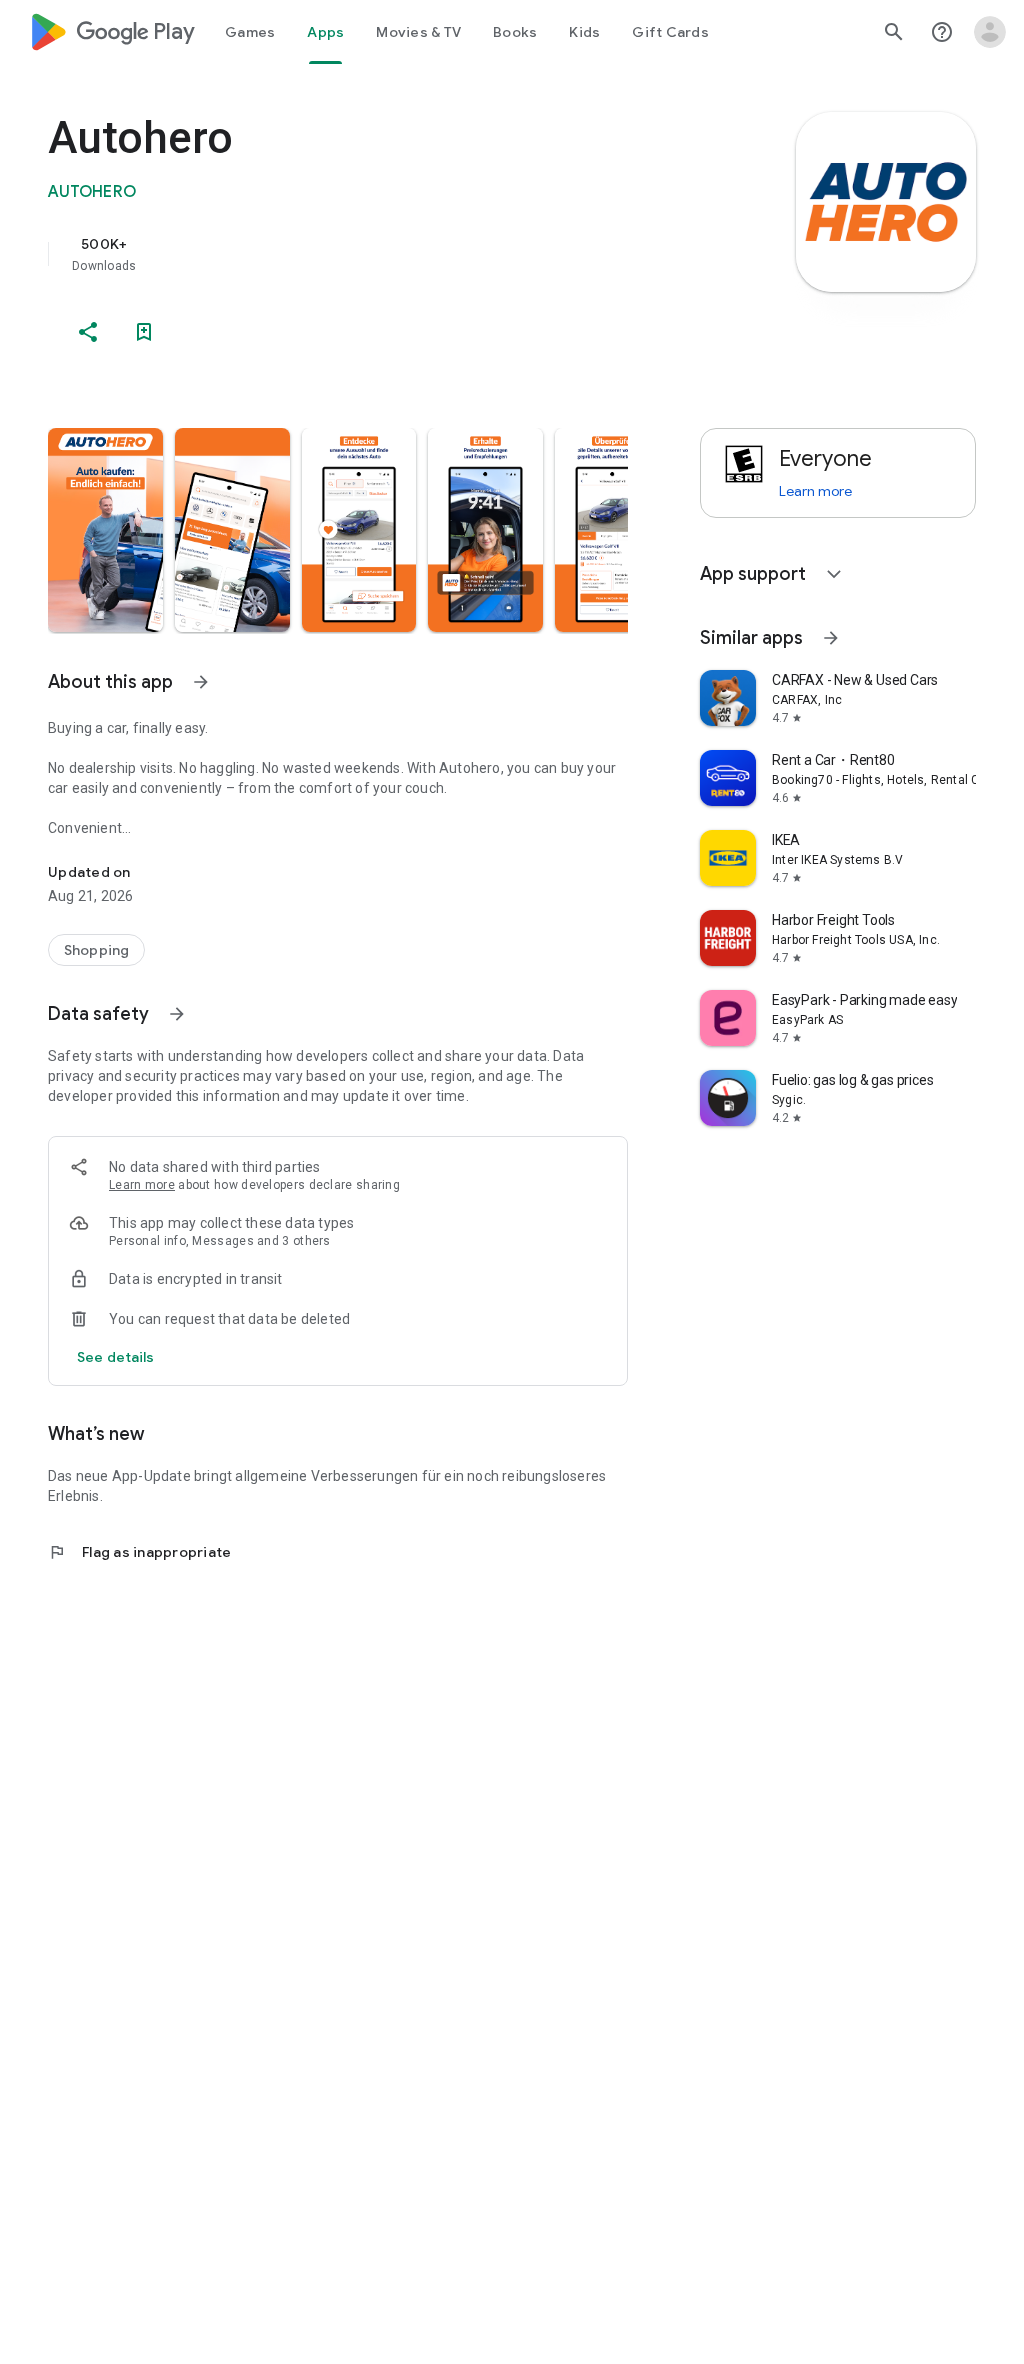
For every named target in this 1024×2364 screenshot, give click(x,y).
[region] (366, 254)
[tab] (250, 32)
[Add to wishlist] (144, 332)
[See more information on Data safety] (177, 1014)
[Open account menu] (990, 32)
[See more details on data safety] (116, 1357)
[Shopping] (96, 950)
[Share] (88, 332)
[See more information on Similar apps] (831, 638)
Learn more (142, 1185)
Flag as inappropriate (139, 1552)
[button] (105, 530)
